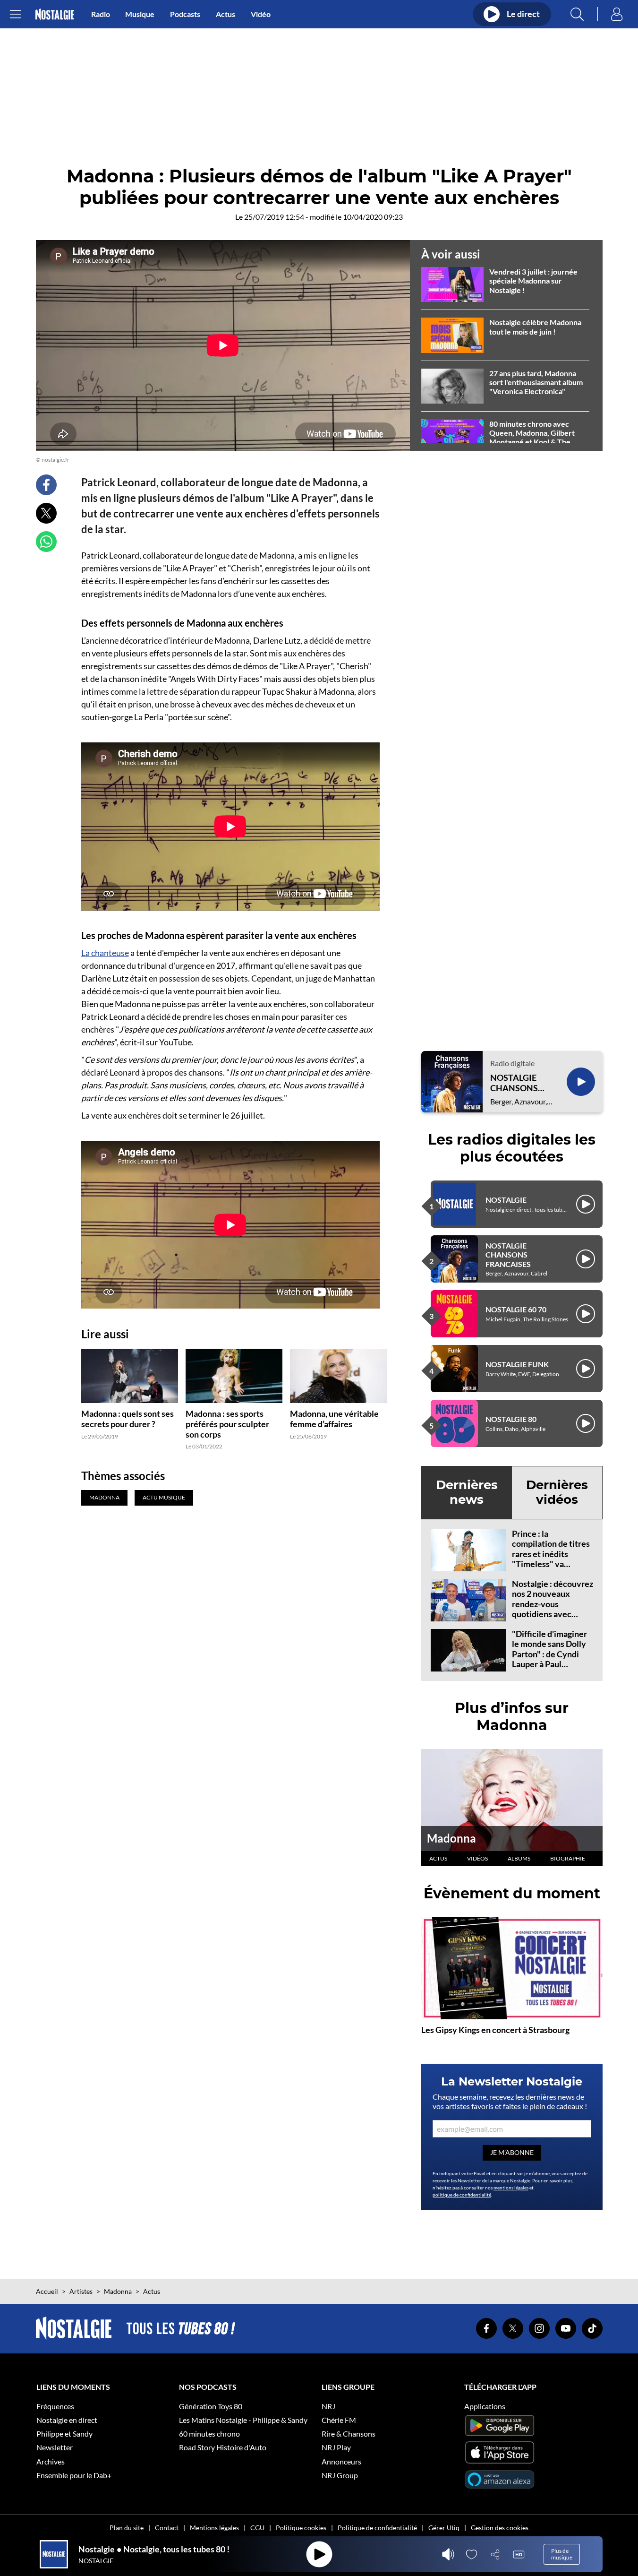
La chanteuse (105, 953)
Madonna (451, 1838)
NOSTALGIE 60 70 (516, 1309)
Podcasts (185, 14)
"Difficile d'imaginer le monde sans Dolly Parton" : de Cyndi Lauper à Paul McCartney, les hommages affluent (549, 1659)
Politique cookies (301, 2528)
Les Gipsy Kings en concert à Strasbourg (495, 2030)
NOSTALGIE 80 (511, 1419)
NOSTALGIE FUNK (517, 1364)
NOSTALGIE (506, 1200)
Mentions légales (214, 2528)
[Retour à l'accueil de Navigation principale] (55, 14)
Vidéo (261, 14)
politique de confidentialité (462, 2195)
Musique (140, 14)
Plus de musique (562, 2554)
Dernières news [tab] (467, 1492)
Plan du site (127, 2528)
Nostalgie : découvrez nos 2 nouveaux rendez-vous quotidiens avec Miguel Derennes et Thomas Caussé (553, 1609)
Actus (225, 14)
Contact (167, 2528)
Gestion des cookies (500, 2528)
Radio (101, 14)
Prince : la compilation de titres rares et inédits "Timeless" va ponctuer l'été (551, 1554)
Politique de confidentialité (377, 2528)
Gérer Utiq (444, 2528)
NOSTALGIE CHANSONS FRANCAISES (516, 1083)
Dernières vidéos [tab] (557, 1492)
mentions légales (511, 2188)
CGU (257, 2528)
